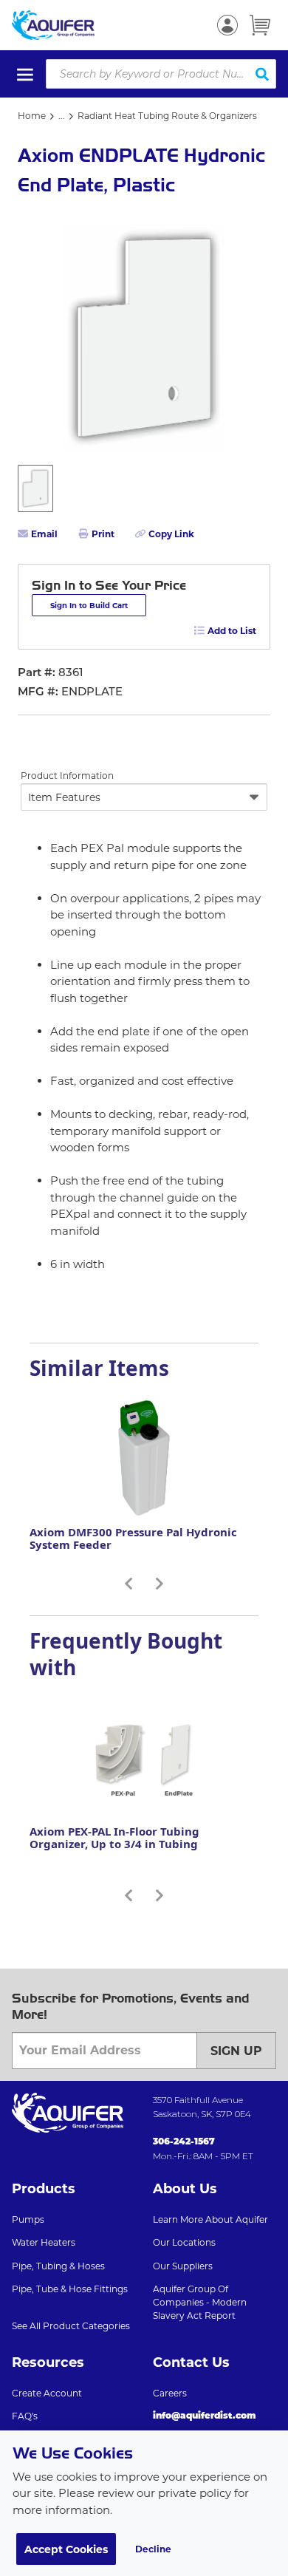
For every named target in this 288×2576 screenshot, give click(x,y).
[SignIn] (227, 25)
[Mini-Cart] (260, 25)
